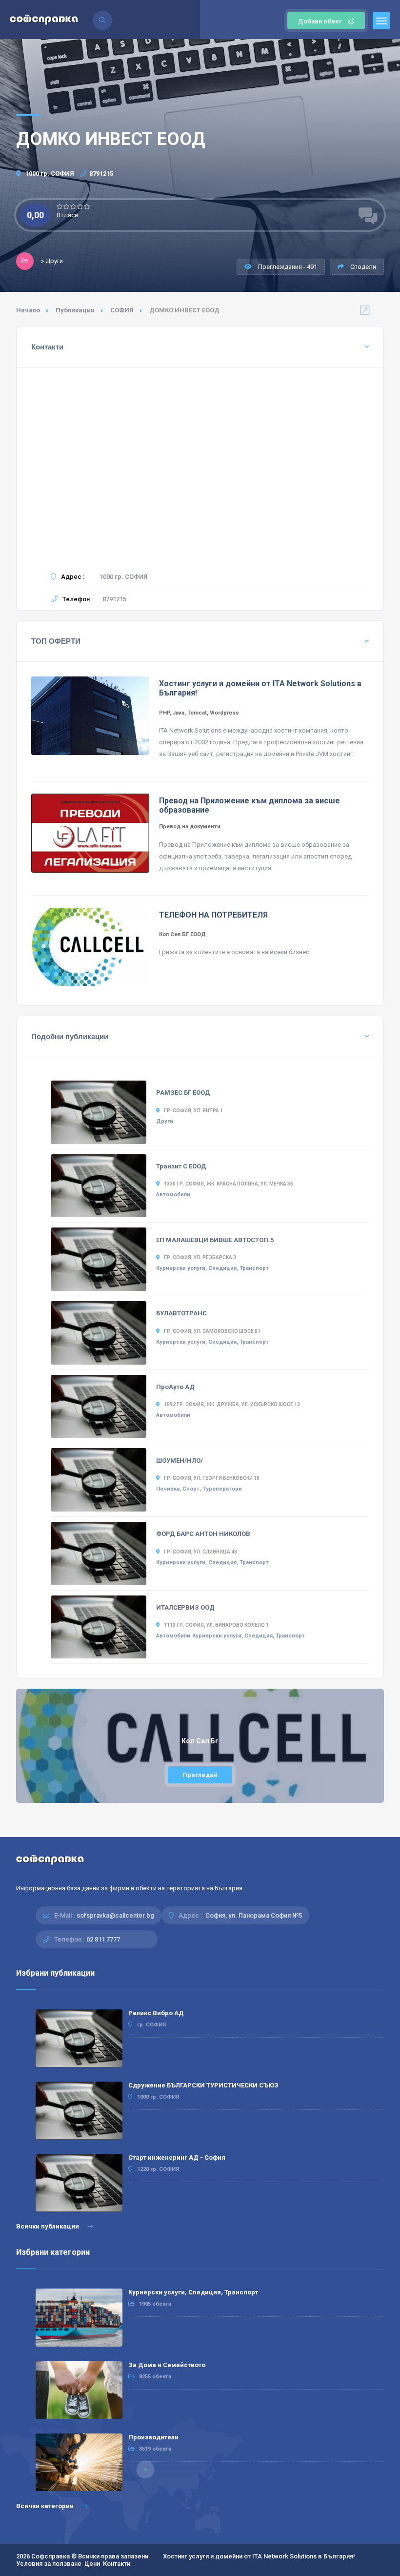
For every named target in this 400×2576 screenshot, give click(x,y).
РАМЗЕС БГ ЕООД (183, 1093)
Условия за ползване (49, 2564)
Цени (92, 2564)
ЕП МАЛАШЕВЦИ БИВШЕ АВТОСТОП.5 (215, 1240)
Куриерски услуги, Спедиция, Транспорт (212, 1268)
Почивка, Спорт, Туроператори (199, 1489)
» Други (52, 261)
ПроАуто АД (175, 1387)
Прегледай (200, 1775)
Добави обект (320, 21)
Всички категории (46, 2506)
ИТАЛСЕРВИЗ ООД (185, 1607)
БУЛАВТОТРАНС (181, 1313)
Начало (28, 310)
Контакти (117, 2564)
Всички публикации (48, 2226)
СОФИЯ (122, 310)
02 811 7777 (103, 1939)
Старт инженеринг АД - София (177, 2157)
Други (165, 1121)
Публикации (75, 310)
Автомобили (173, 1195)
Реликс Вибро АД (156, 2013)
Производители (153, 2437)
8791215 (101, 174)
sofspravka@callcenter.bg (115, 1915)
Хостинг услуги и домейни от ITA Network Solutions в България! (259, 2556)
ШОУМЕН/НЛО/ (180, 1461)
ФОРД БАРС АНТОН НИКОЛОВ (203, 1534)
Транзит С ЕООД (181, 1166)
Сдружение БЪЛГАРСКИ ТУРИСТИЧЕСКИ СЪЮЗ (203, 2085)
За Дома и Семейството (167, 2365)
